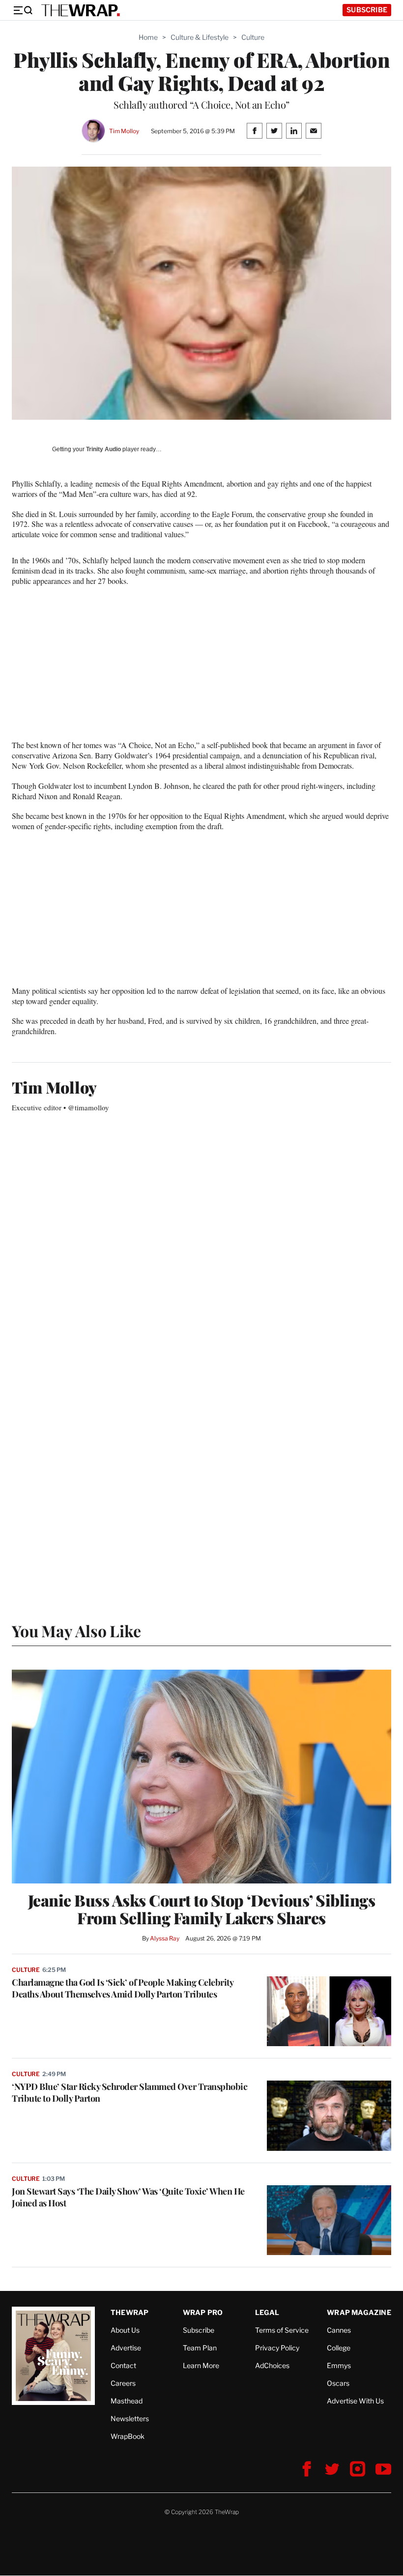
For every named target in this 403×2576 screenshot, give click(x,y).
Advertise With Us (355, 2401)
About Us (125, 2330)
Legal (267, 2312)
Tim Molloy (124, 131)
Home (148, 37)
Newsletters (130, 2418)
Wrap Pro (203, 2312)
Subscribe (367, 10)
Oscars (338, 2383)
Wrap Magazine (359, 2312)
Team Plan (200, 2348)
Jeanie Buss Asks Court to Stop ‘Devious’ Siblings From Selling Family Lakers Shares (202, 1909)
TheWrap (130, 2312)
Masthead (127, 2401)
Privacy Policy (277, 2348)
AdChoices (272, 2365)
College (339, 2348)
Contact (123, 2365)
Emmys (339, 2365)
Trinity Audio (103, 449)
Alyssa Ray (165, 1938)
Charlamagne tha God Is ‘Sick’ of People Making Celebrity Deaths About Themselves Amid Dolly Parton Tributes (122, 1988)
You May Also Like (76, 1631)
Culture (253, 37)
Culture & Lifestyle (200, 37)
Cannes (339, 2330)
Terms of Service (282, 2330)
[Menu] (23, 10)
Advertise (126, 2348)
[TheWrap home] (81, 10)
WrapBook (128, 2436)
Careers (123, 2383)
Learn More (201, 2365)
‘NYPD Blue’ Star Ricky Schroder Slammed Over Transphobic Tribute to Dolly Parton (130, 2092)
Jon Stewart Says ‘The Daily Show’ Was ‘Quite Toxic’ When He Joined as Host (128, 2197)
